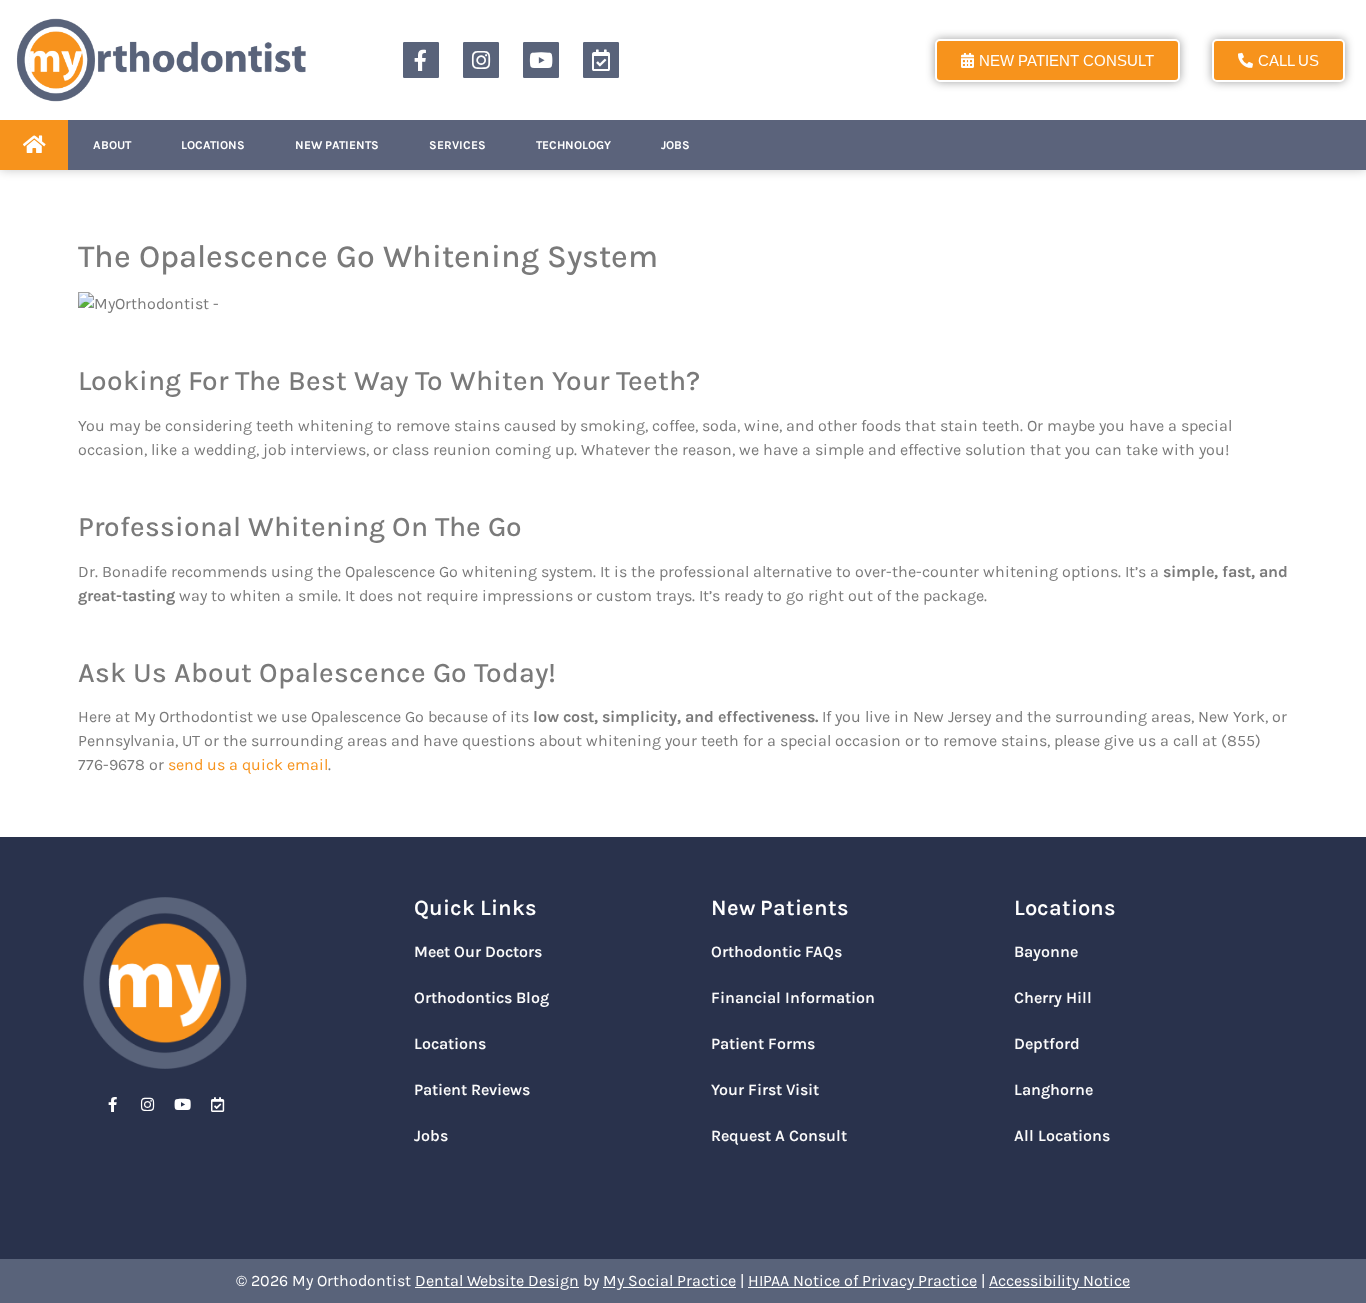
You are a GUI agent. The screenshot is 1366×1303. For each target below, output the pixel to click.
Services (457, 145)
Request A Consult (779, 1135)
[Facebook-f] (421, 60)
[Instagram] (481, 60)
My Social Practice (669, 1280)
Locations (213, 145)
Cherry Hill (1053, 997)
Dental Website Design (497, 1280)
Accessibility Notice (1059, 1280)
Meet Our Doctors (478, 951)
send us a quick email (248, 764)
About (112, 145)
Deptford (1047, 1043)
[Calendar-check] (601, 60)
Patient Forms (763, 1043)
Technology (573, 145)
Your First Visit (765, 1089)
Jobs (675, 145)
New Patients (337, 145)
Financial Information (793, 997)
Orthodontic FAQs (776, 951)
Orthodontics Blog (481, 997)
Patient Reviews (472, 1089)
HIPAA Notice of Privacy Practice (862, 1280)
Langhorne (1053, 1089)
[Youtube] (541, 60)
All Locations (1062, 1135)
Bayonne (1046, 951)
